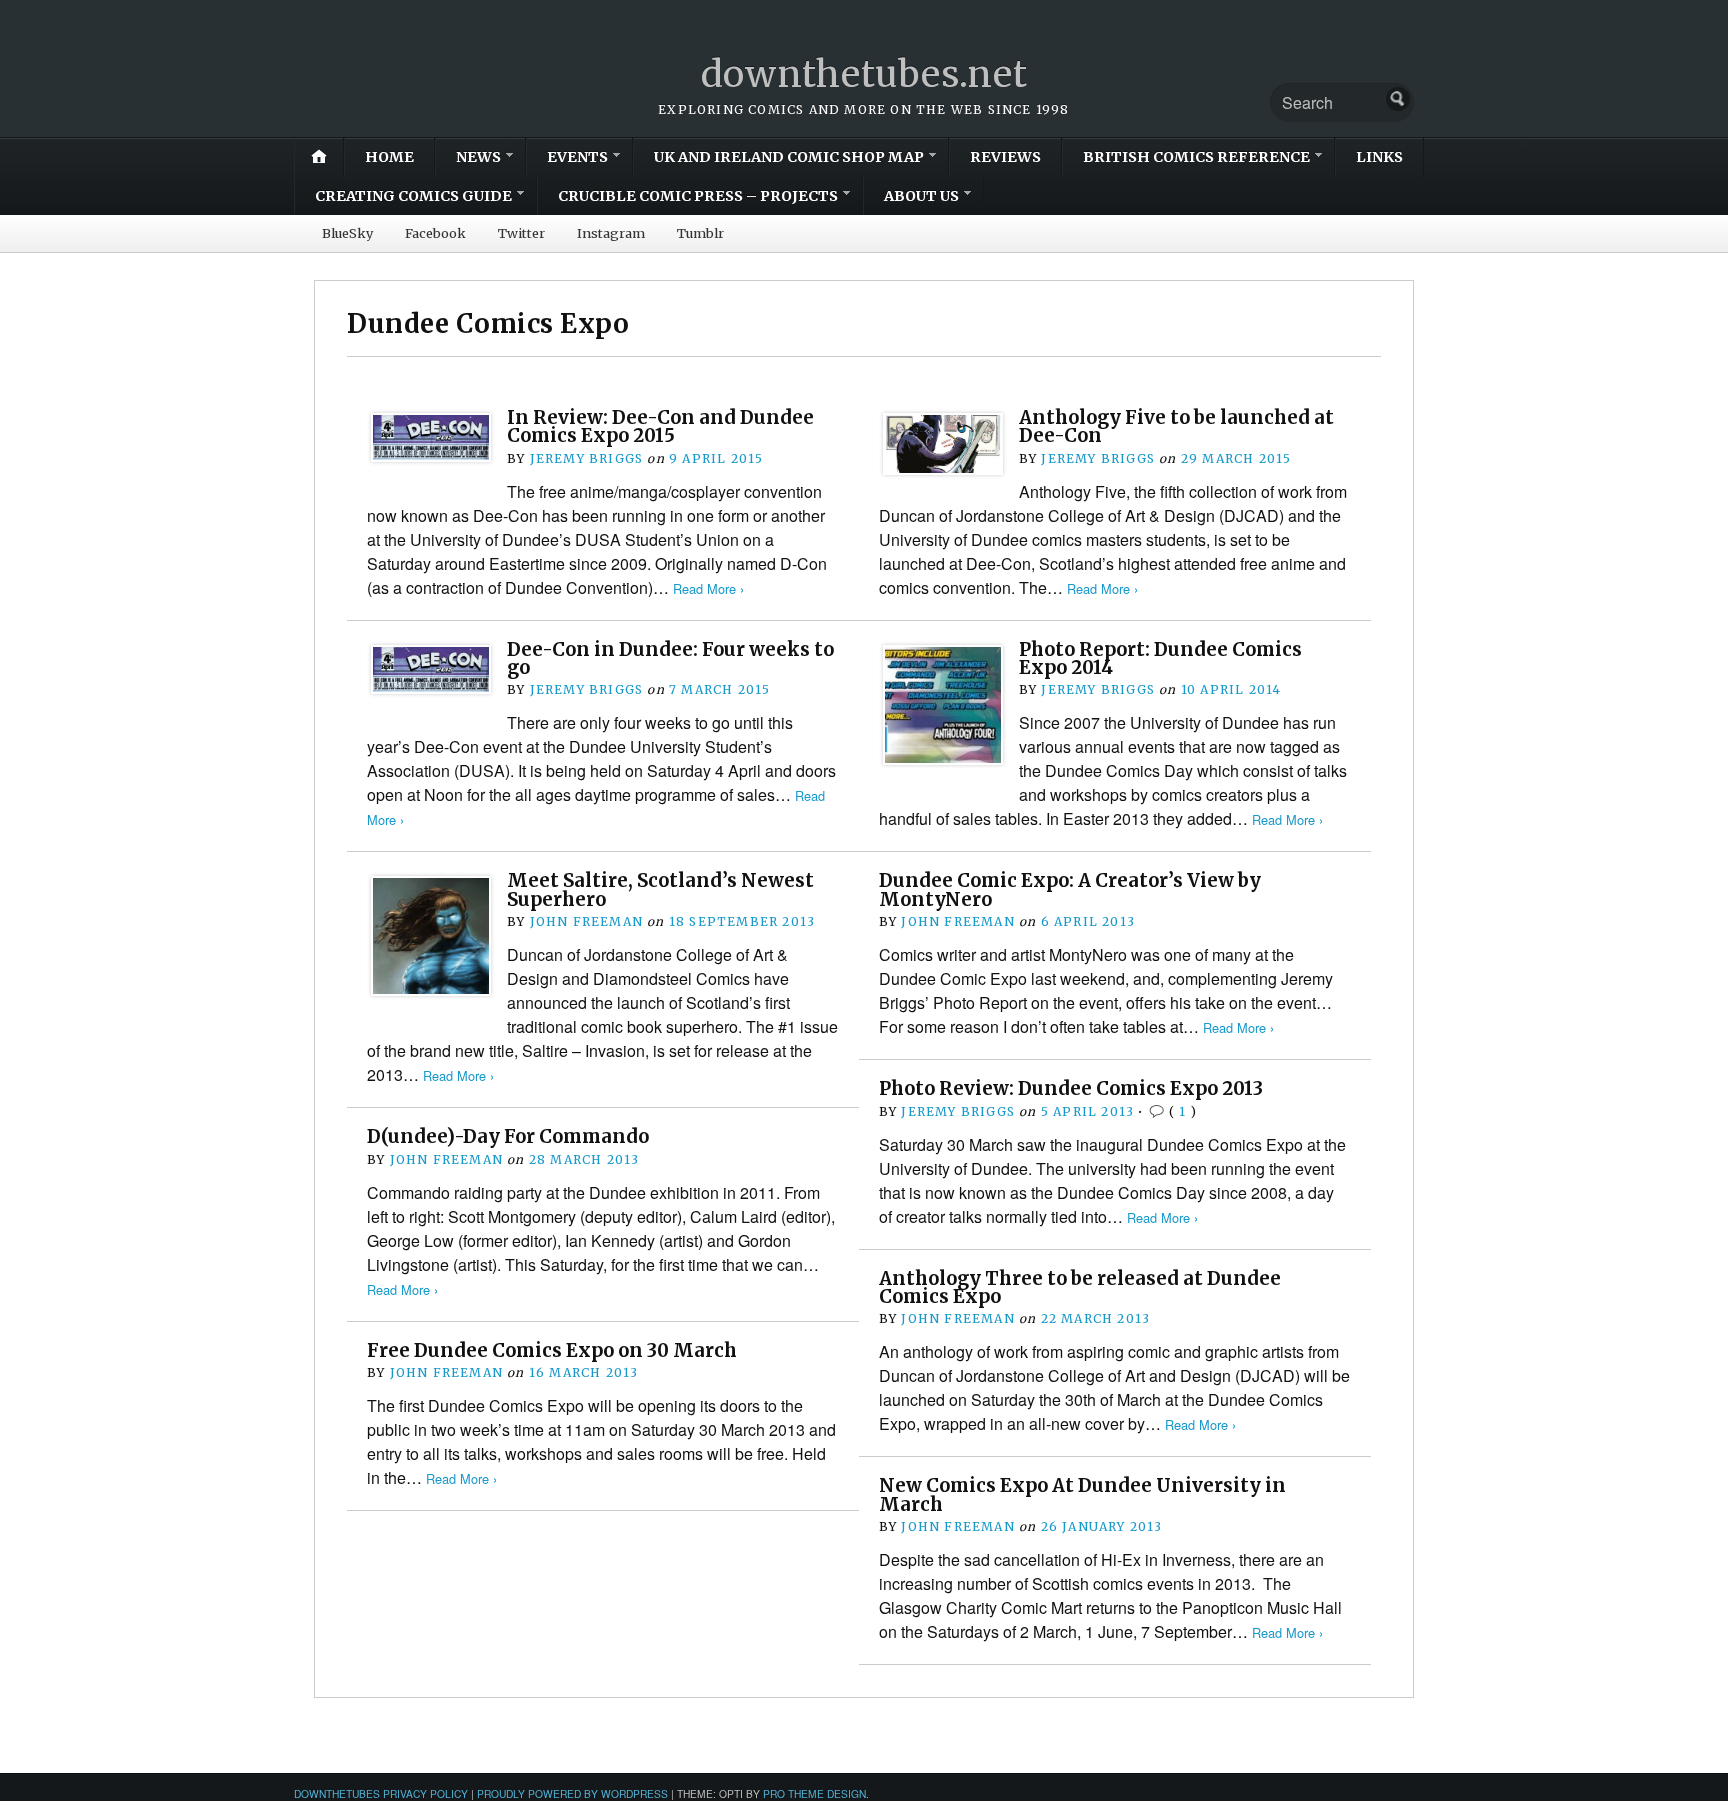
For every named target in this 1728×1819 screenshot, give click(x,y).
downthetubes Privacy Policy (381, 1793)
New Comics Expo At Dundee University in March (1082, 1494)
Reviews (1005, 157)
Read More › (708, 588)
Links (1379, 157)
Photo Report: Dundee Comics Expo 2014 (1160, 658)
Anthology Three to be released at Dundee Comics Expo (1080, 1287)
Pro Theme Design (814, 1793)
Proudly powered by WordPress (572, 1793)
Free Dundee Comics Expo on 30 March (552, 1350)
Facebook (435, 233)
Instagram (611, 233)
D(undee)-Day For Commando (508, 1136)
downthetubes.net (864, 74)
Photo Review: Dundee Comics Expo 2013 (1071, 1088)
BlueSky (347, 233)
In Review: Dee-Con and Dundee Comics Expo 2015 (660, 426)
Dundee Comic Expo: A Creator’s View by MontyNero (1070, 889)
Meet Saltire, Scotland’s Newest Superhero (660, 889)
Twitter (521, 233)
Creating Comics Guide (413, 196)
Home (389, 157)
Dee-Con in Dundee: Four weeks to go (670, 658)
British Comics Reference (1196, 157)
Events (577, 157)
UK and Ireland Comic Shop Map (789, 157)
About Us (921, 196)
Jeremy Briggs (587, 458)
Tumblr (700, 233)
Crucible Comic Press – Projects (698, 196)
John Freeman (586, 921)
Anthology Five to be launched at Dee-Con (1176, 426)
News (478, 157)
